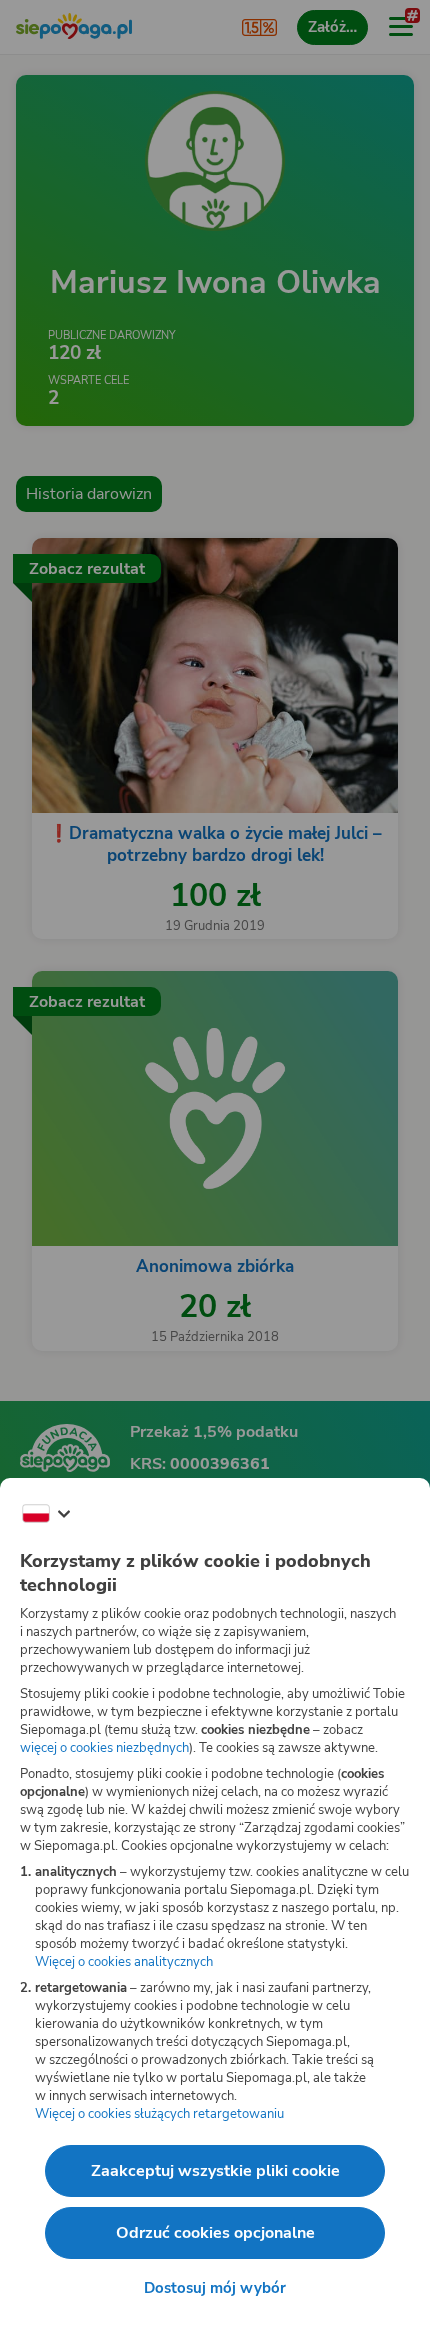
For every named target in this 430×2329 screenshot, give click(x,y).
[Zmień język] (46, 1514)
